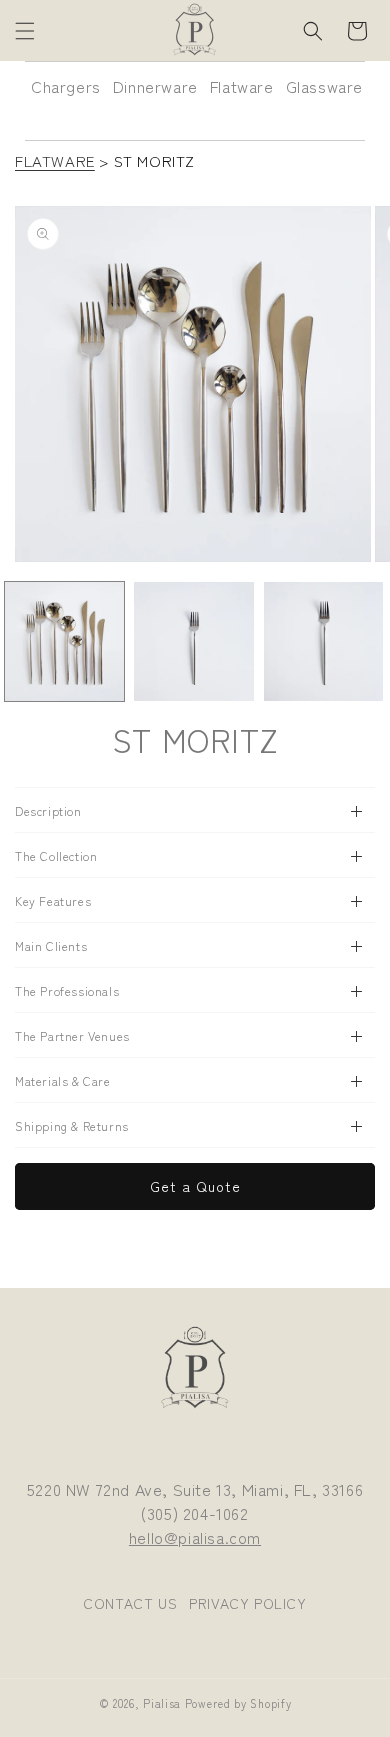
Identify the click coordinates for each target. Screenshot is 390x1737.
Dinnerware (155, 86)
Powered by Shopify (238, 1703)
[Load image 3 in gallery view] (323, 641)
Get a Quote (195, 1186)
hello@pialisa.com (195, 1537)
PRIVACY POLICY (247, 1603)
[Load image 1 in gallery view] (64, 641)
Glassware (324, 86)
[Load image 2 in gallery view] (193, 641)
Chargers (66, 86)
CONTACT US (130, 1603)
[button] (25, 31)
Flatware (242, 86)
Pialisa (162, 1703)
